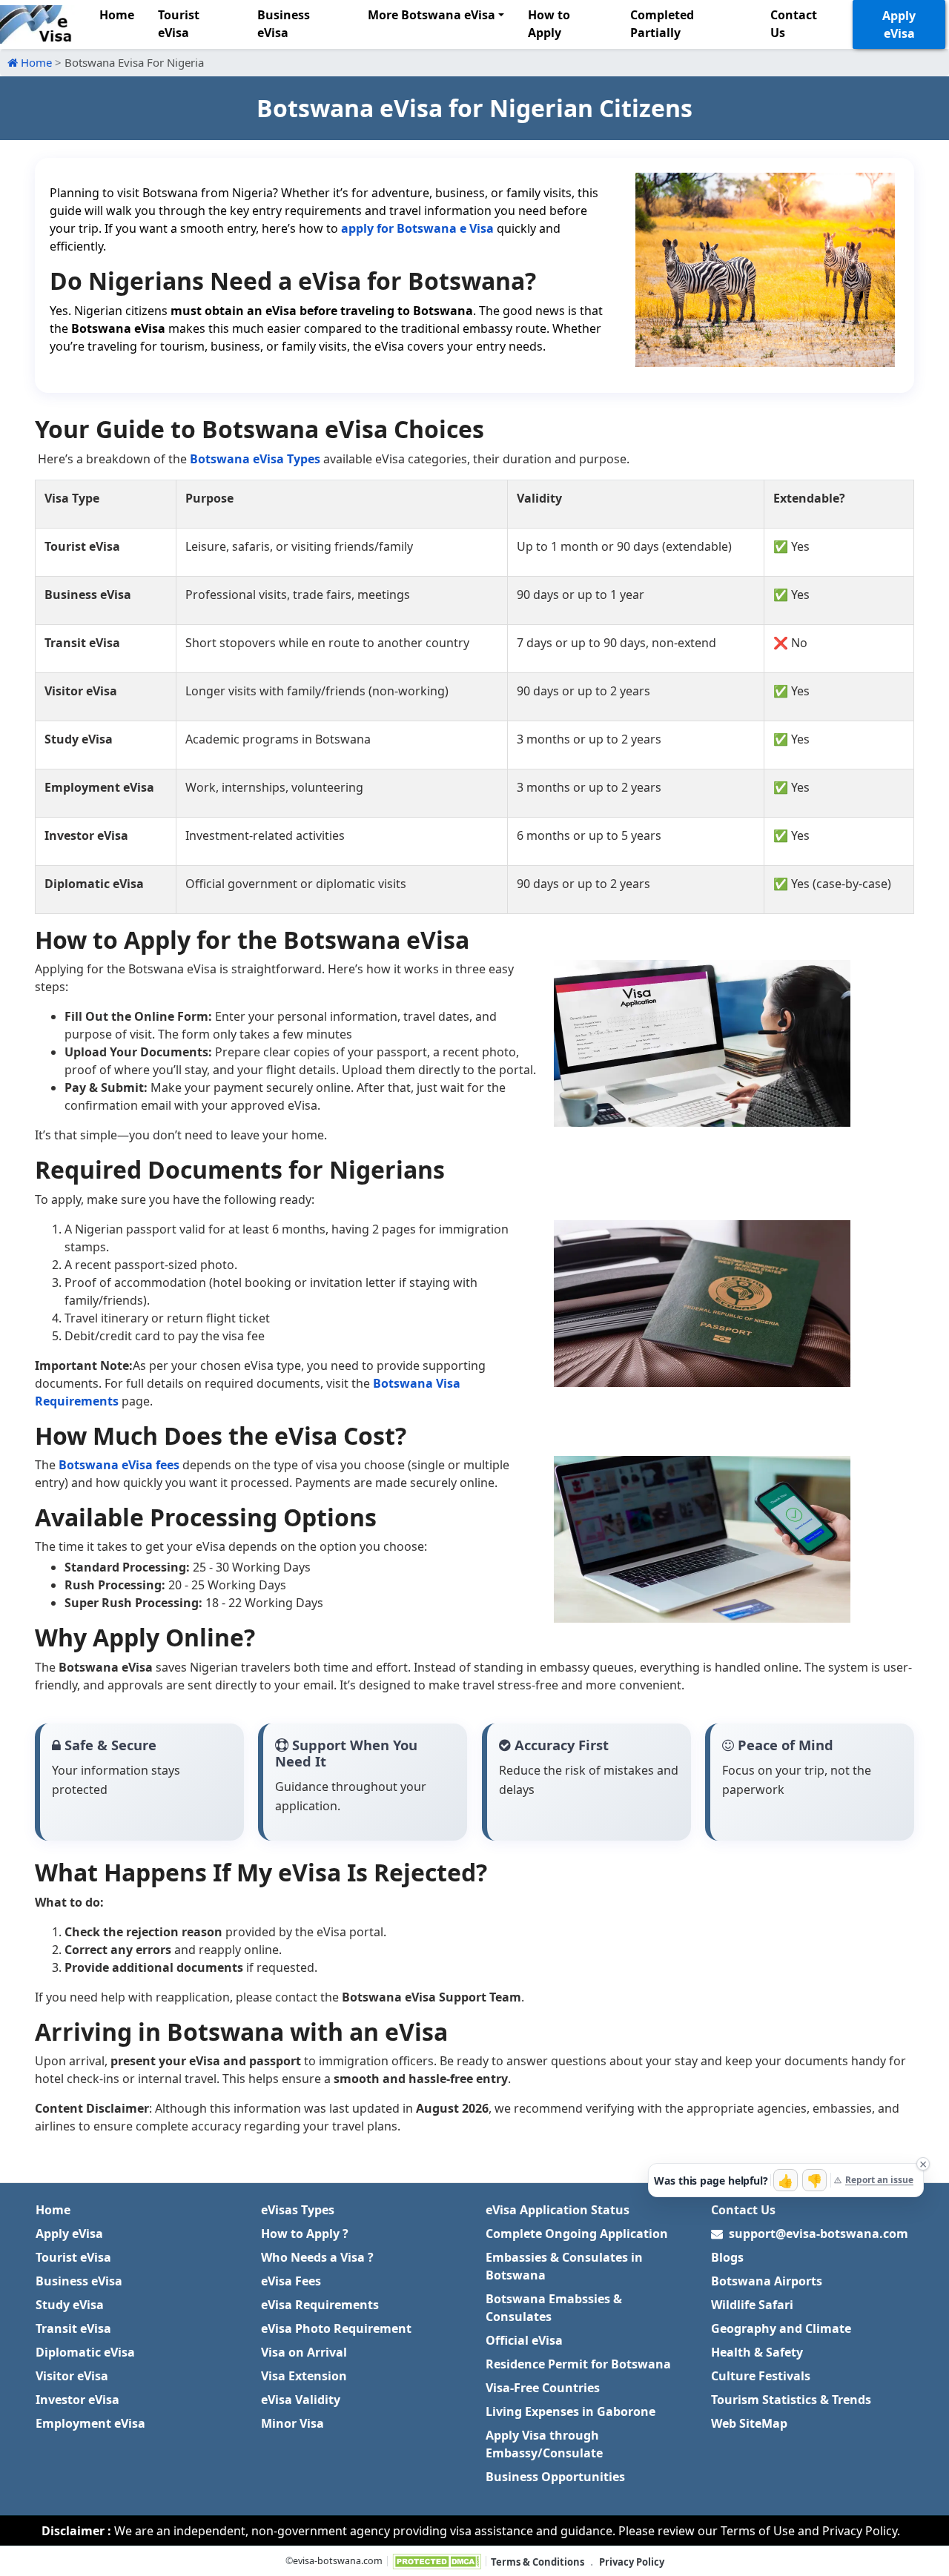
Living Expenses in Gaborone (571, 2411)
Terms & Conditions (538, 2562)
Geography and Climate (781, 2328)
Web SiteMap (749, 2423)
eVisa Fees (291, 2281)
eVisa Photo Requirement (336, 2328)
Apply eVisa (899, 24)
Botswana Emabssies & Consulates (554, 2308)
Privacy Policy (632, 2562)
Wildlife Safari (752, 2305)
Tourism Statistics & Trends (791, 2400)
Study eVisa (70, 2305)
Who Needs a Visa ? (317, 2257)
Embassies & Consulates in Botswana (564, 2266)
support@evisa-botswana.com (819, 2234)
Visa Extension (304, 2376)
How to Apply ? (305, 2234)
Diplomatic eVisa (85, 2352)
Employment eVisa (90, 2423)
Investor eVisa (77, 2400)
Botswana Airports (767, 2281)
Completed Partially (662, 24)
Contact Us (794, 24)
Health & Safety (757, 2352)
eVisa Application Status (558, 2210)
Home (117, 15)
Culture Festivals (761, 2376)
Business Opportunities (555, 2477)
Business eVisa (284, 24)
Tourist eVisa (179, 24)
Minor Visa (292, 2423)
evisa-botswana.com (338, 2561)
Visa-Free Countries (543, 2388)
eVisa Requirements (320, 2305)
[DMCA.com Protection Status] (437, 2562)
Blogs (727, 2257)
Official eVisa (524, 2340)
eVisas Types (298, 2210)
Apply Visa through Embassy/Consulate (544, 2444)
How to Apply (549, 24)
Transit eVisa (73, 2328)
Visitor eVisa (72, 2376)
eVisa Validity (301, 2400)
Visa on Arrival (304, 2352)
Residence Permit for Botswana (578, 2364)
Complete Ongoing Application (577, 2234)
